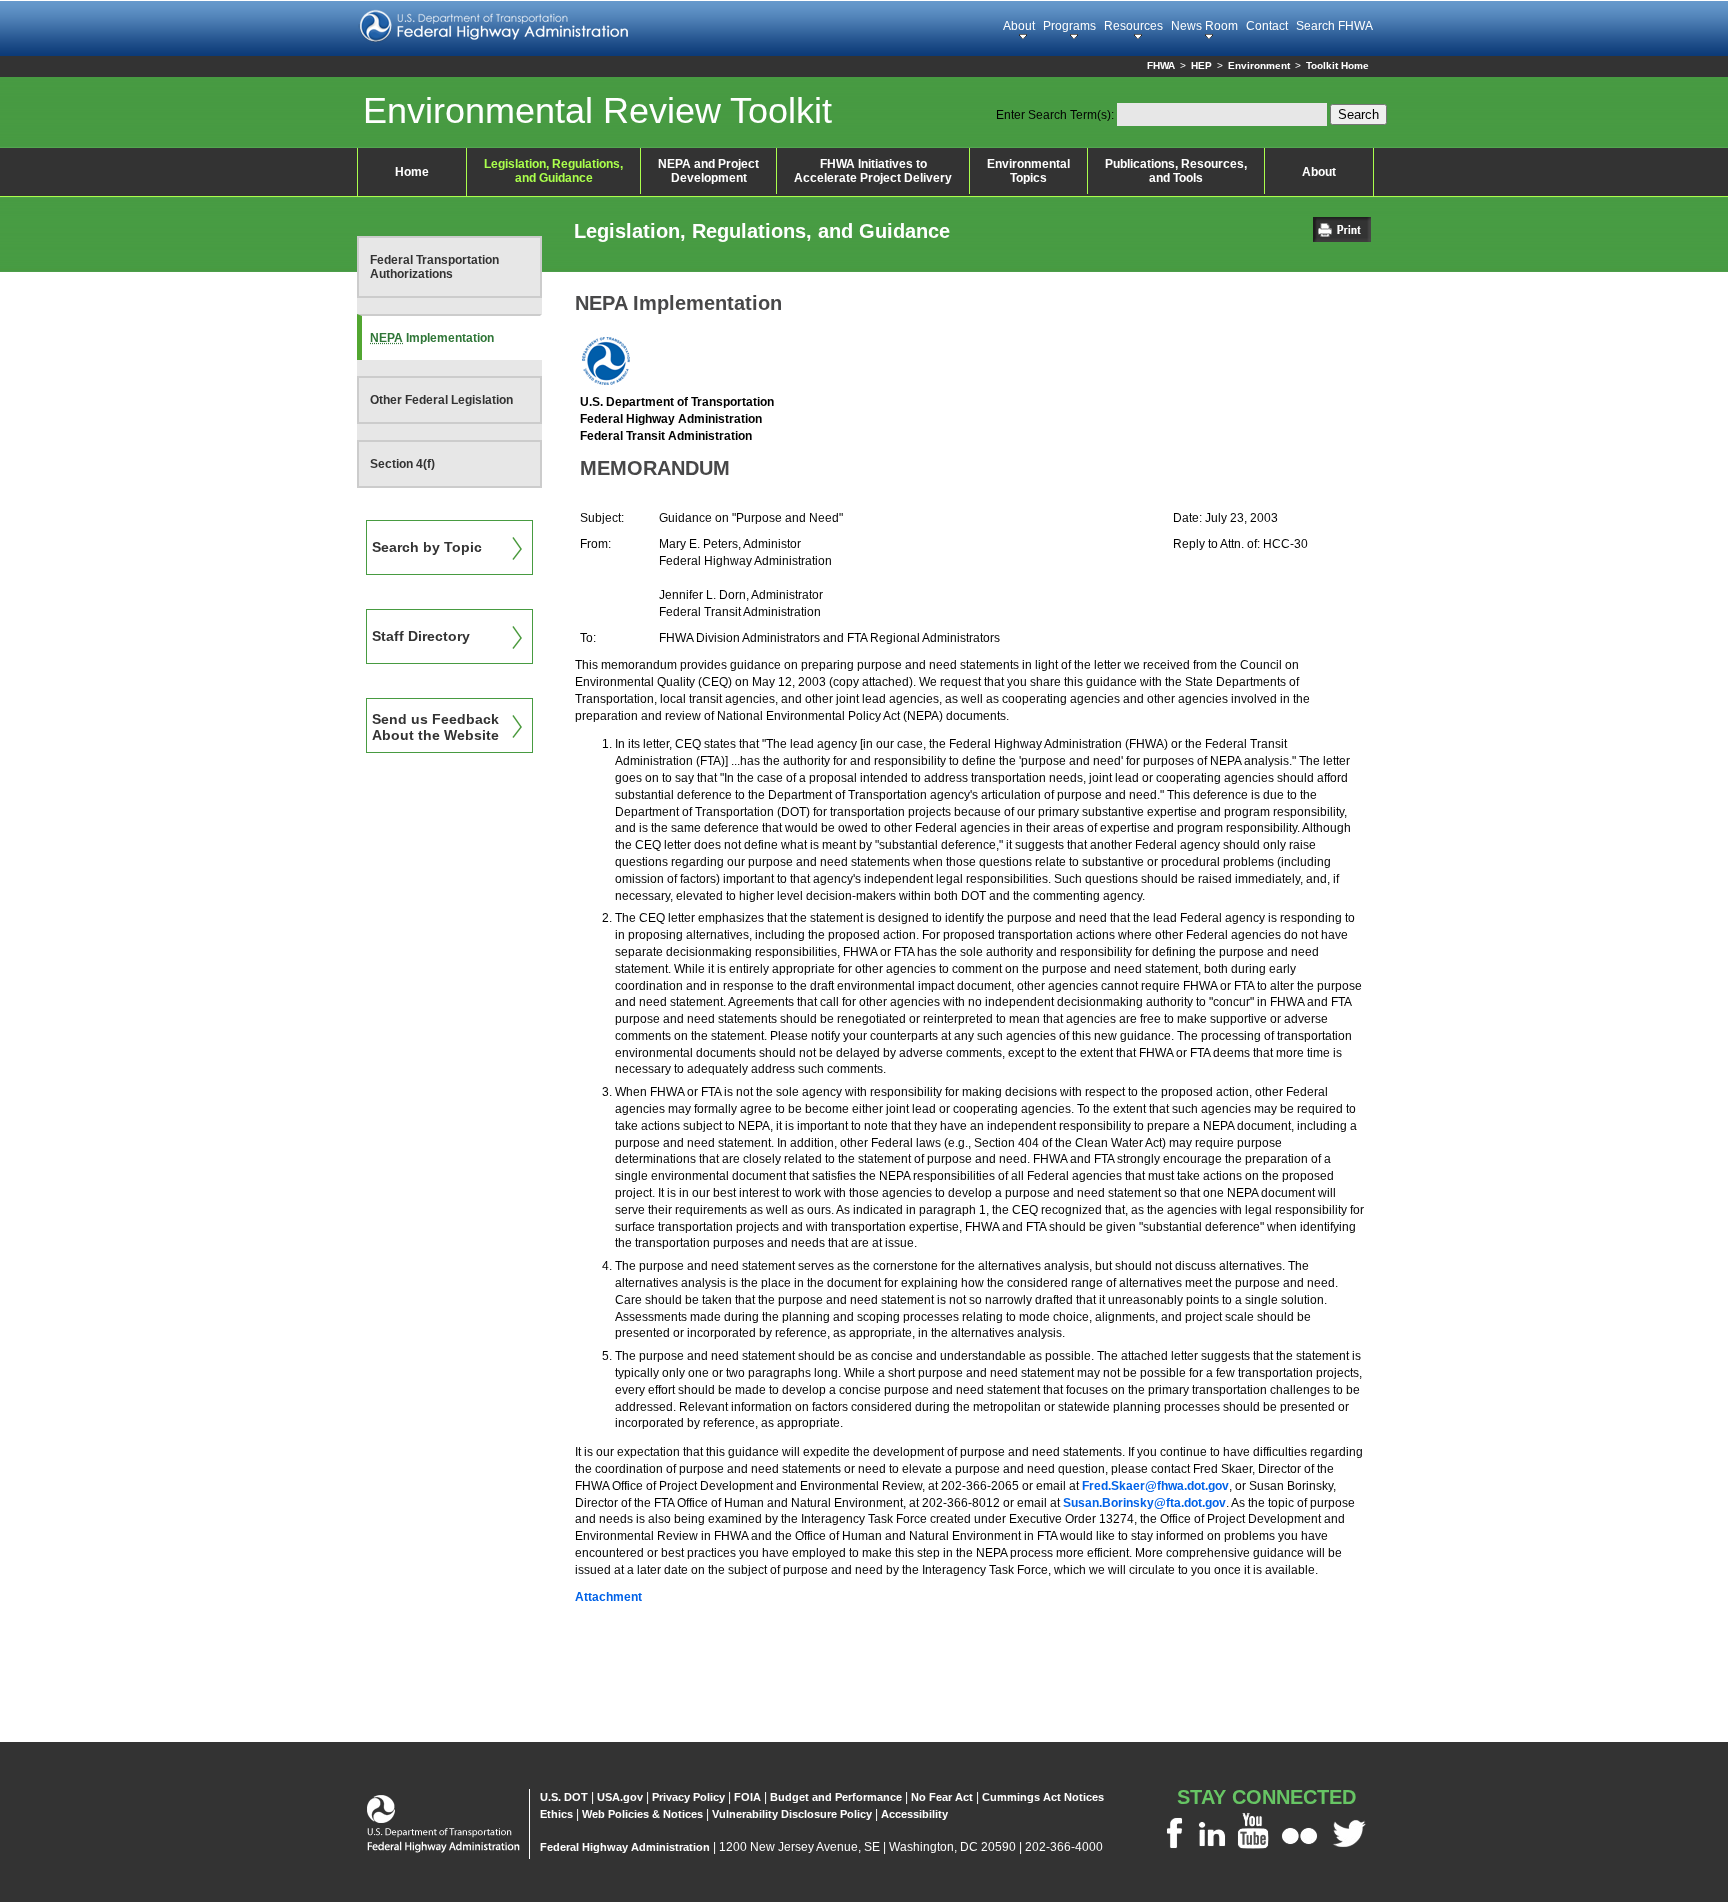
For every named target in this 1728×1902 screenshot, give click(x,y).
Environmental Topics (1028, 171)
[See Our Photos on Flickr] (1298, 1848)
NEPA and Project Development (708, 171)
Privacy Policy (688, 1797)
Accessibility (914, 1814)
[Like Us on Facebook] (1174, 1848)
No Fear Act (942, 1797)
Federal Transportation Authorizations (434, 267)
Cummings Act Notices (1043, 1797)
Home (412, 172)
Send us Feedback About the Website (435, 727)
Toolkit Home (1337, 65)
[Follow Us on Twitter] (1349, 1848)
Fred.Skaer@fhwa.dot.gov (1155, 1486)
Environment (1259, 65)
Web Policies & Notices (642, 1814)
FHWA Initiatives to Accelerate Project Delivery (873, 171)
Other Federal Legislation (441, 400)
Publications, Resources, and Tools (1176, 171)
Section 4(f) (402, 464)
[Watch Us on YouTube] (1253, 1848)
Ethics (556, 1814)
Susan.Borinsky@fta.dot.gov (1144, 1503)
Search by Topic (427, 547)
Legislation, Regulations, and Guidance (553, 171)
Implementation (432, 338)
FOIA (747, 1797)
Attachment (608, 1597)
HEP (1201, 65)
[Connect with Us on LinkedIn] (1212, 1848)
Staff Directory (421, 636)
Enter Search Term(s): (1055, 115)
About (1319, 172)
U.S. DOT (564, 1797)
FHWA (1161, 65)
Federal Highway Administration (625, 1847)
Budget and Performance (836, 1797)
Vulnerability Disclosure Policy (792, 1814)
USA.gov (620, 1797)
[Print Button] (1347, 235)
